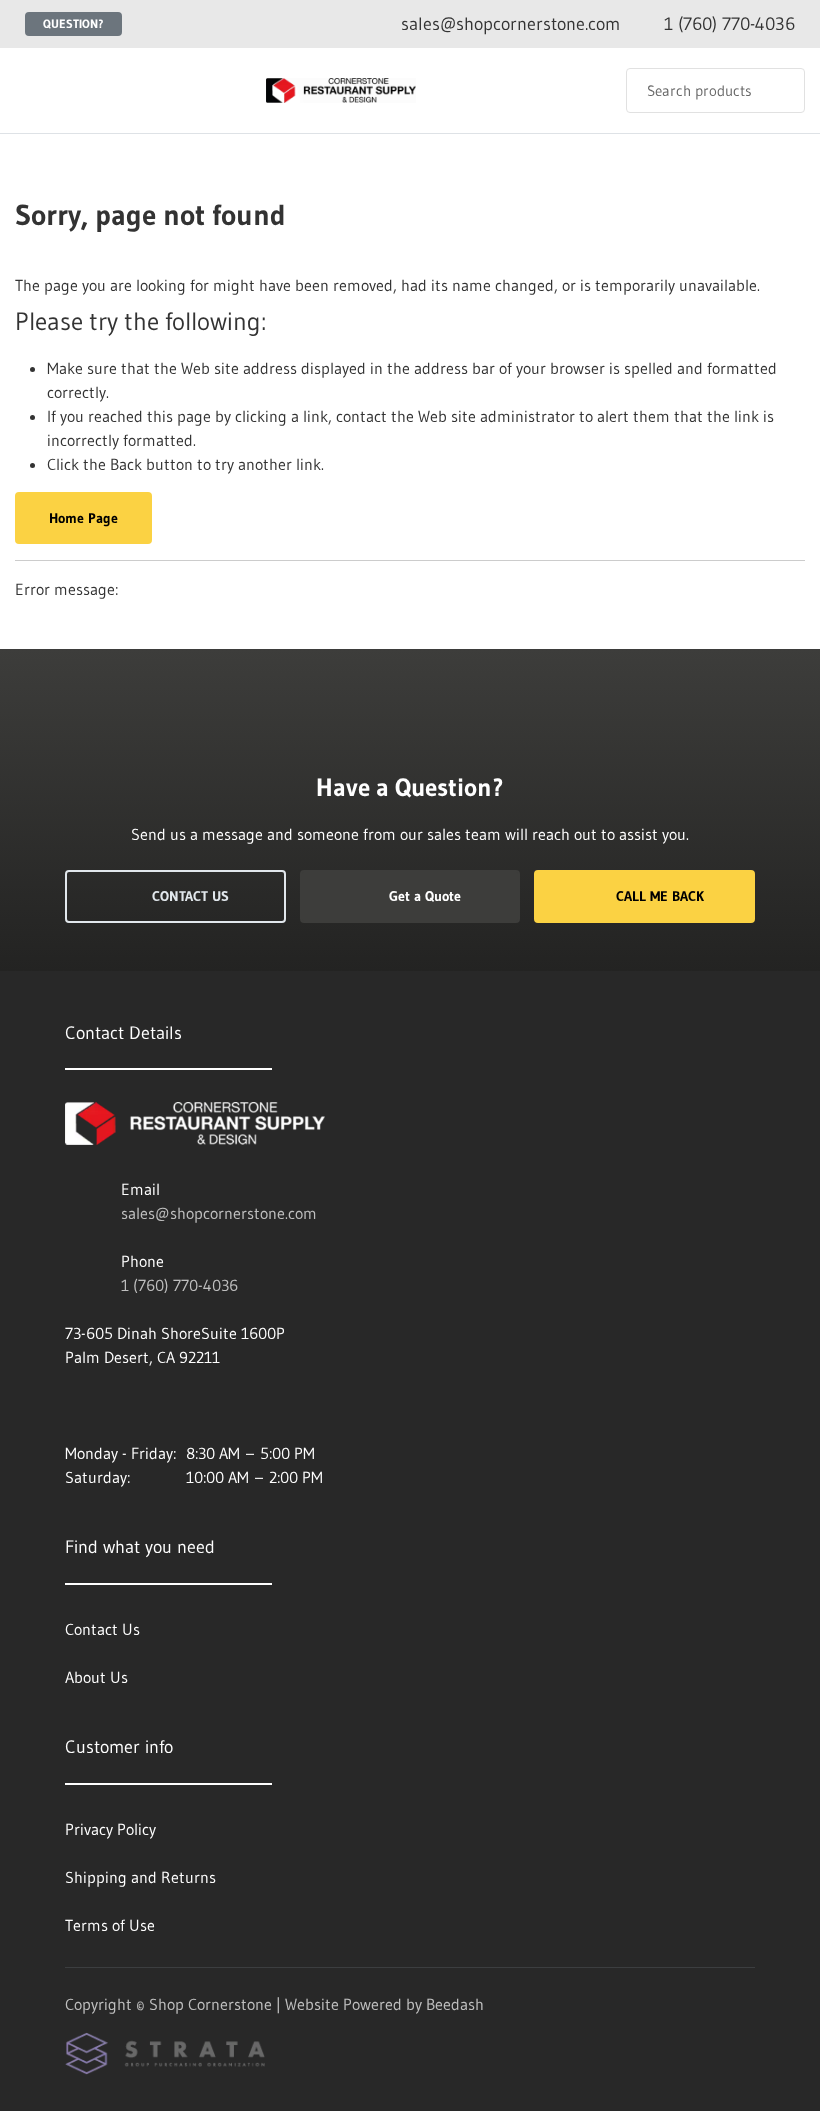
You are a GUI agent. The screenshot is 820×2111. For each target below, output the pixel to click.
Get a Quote (425, 896)
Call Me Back (660, 896)
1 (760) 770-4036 (179, 1285)
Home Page (83, 518)
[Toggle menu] (35, 90)
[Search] (776, 90)
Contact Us (190, 896)
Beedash (455, 2004)
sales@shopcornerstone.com (219, 1213)
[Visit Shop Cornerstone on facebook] (74, 1405)
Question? (73, 23)
